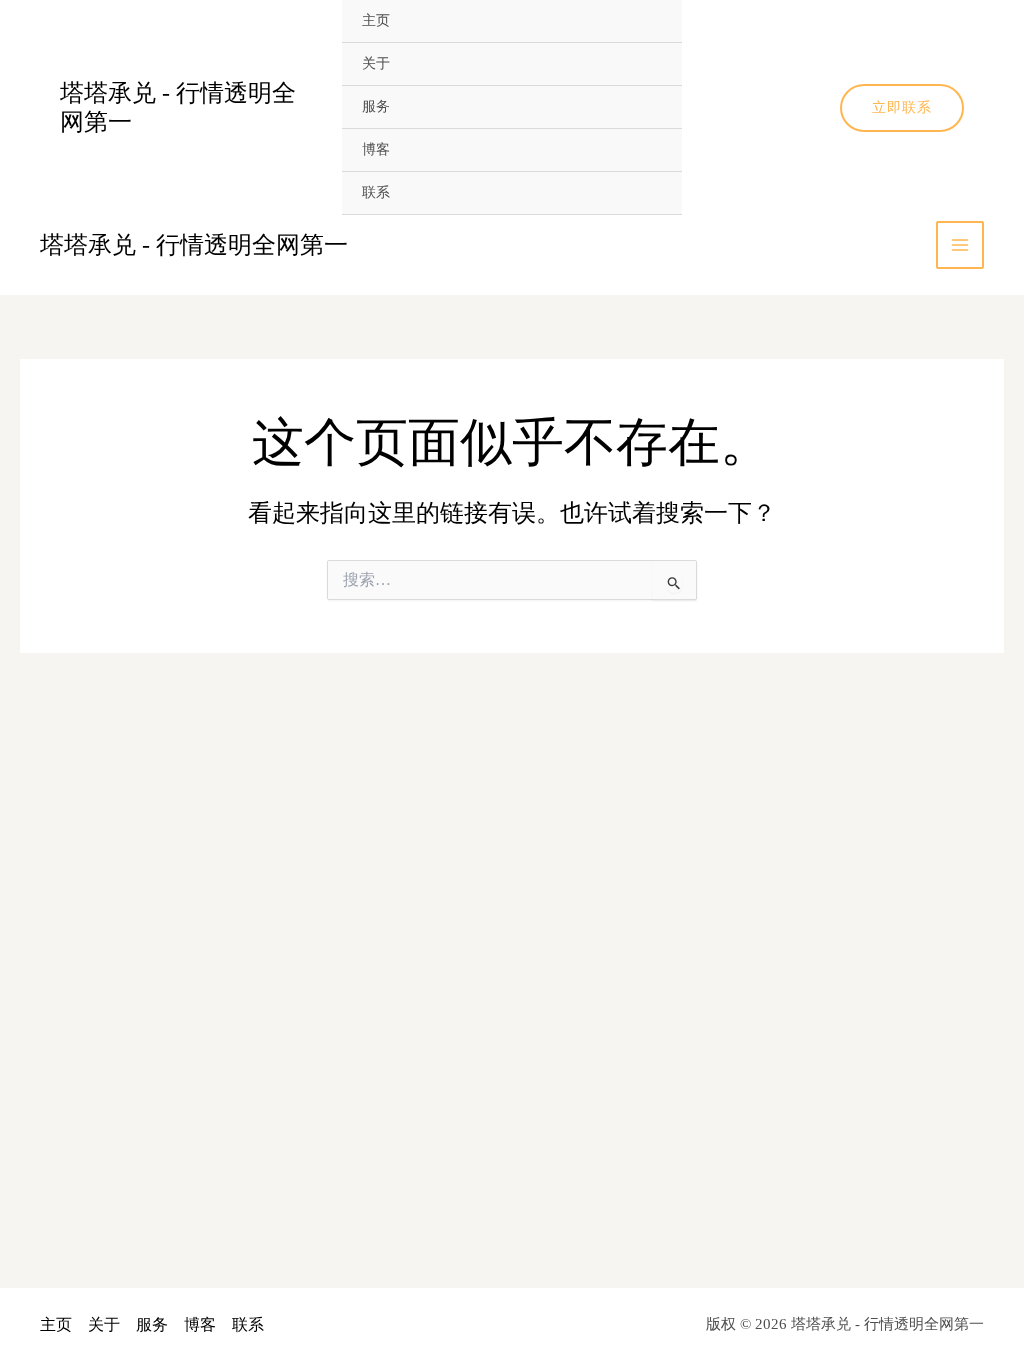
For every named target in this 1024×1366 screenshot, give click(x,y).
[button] (902, 108)
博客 (376, 149)
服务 (376, 106)
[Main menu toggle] (960, 245)
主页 (376, 20)
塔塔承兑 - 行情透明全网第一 (194, 245)
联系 (376, 192)
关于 (376, 63)
